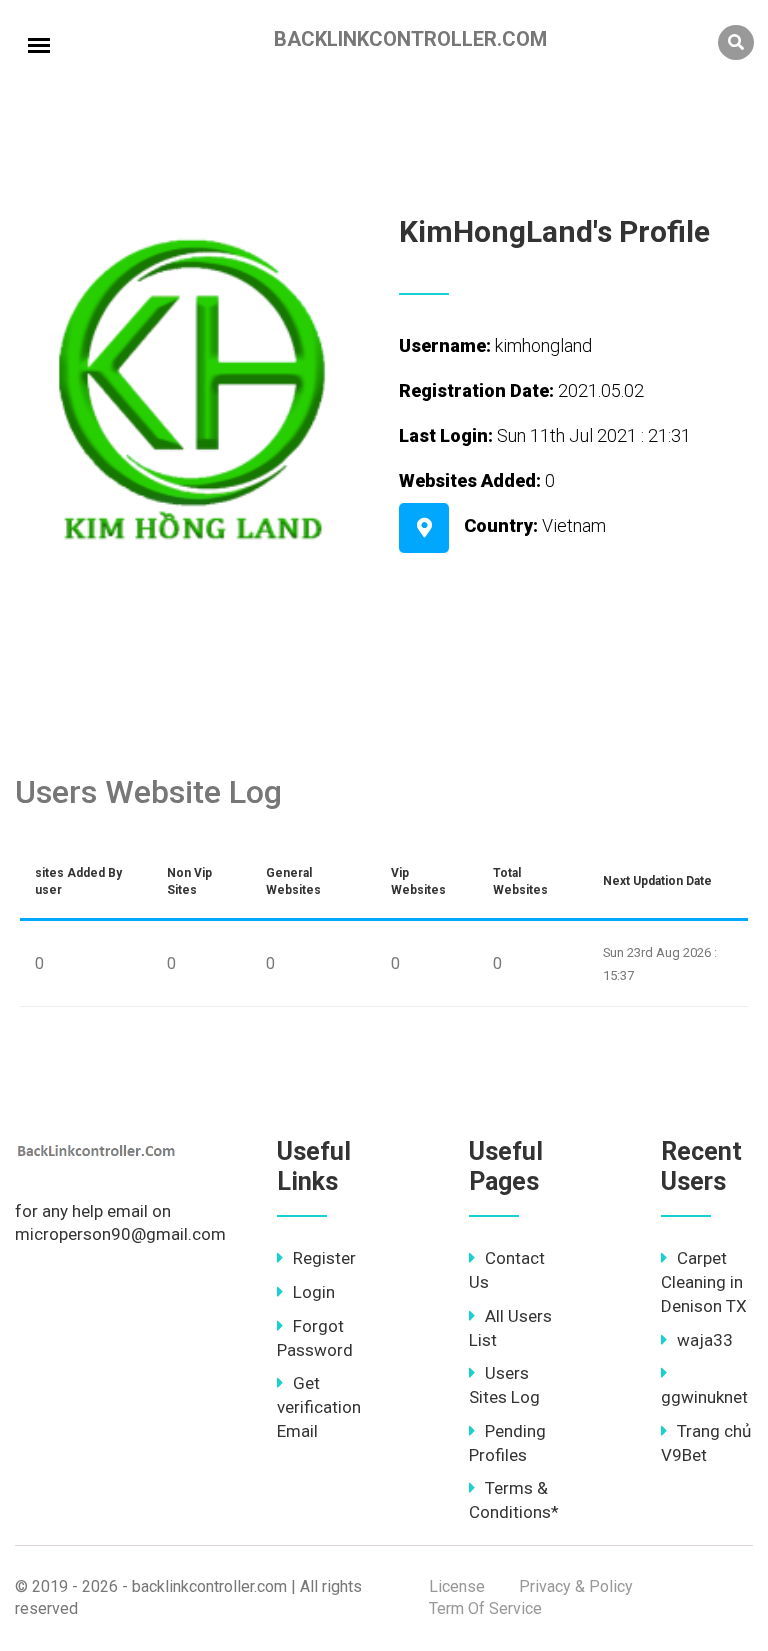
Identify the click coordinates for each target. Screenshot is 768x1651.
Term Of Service (485, 1608)
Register (324, 1258)
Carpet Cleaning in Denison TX (704, 1282)
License (457, 1586)
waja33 (705, 1340)
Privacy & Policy (576, 1586)
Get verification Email (319, 1407)
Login (314, 1292)
